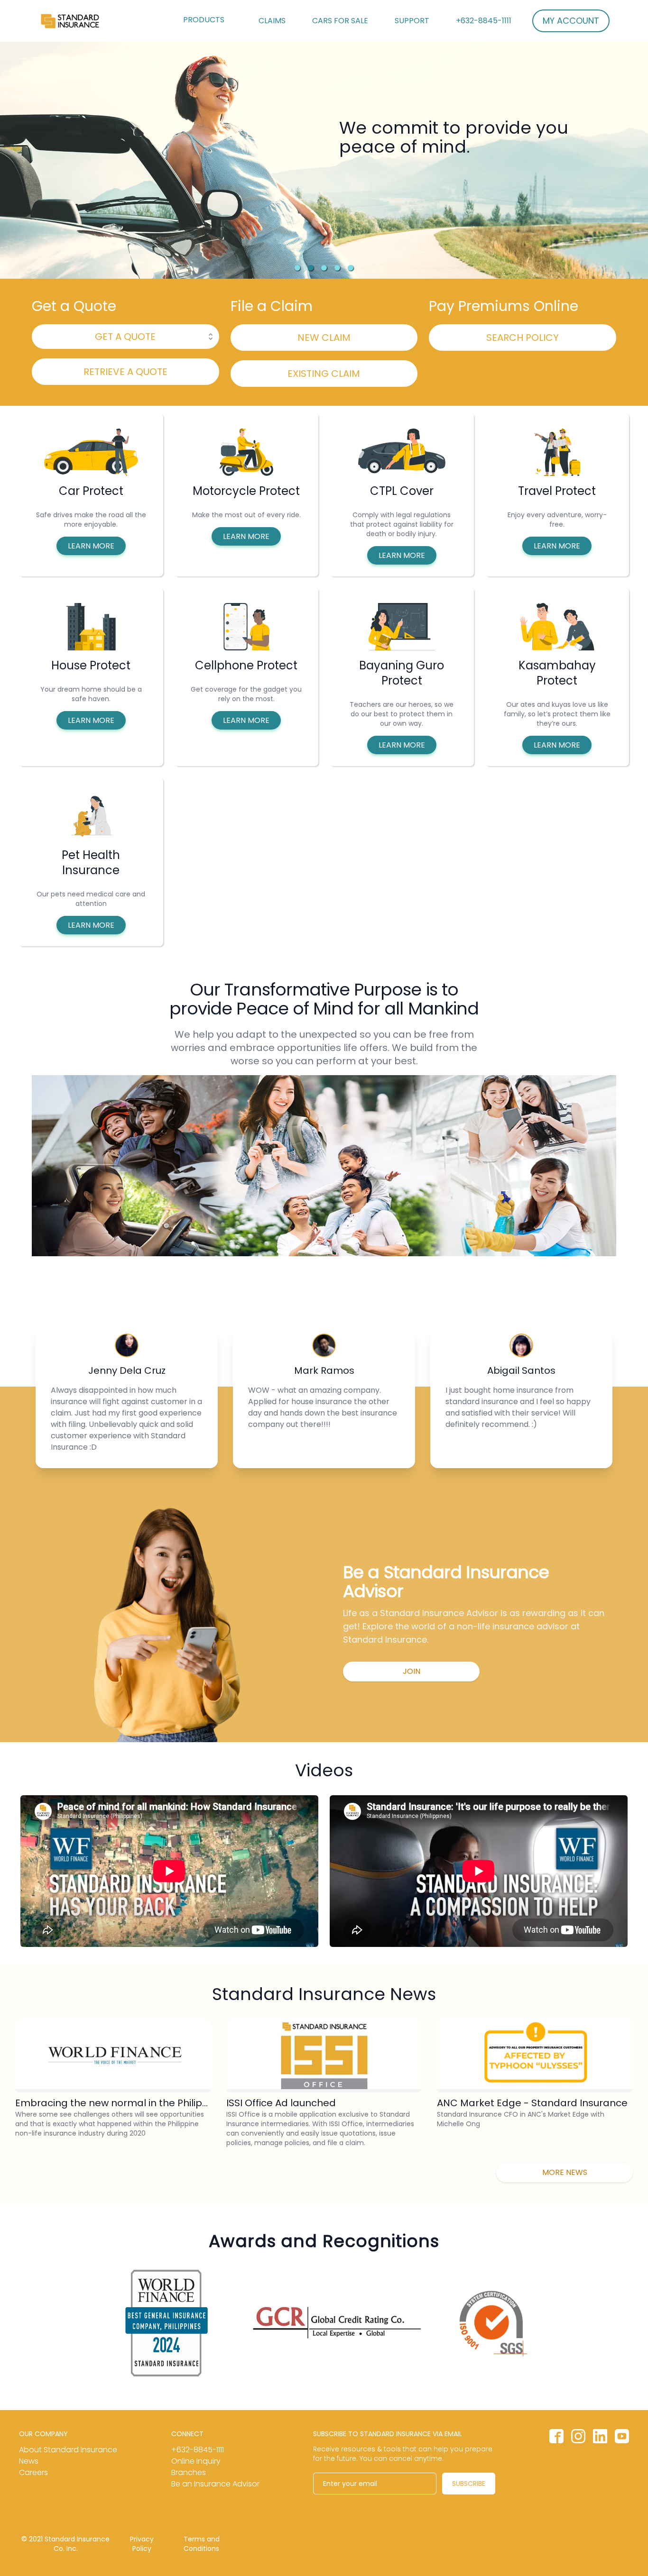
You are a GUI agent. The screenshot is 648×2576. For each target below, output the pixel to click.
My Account (571, 21)
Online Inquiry (196, 2461)
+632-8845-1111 (484, 21)
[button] (297, 268)
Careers (33, 2472)
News (29, 2461)
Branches (189, 2472)
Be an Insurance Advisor (215, 2484)
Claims (272, 21)
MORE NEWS (565, 2172)
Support (412, 21)
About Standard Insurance (68, 2450)
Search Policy (523, 338)
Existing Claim (324, 374)
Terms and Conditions (202, 2544)
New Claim (324, 338)
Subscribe (469, 2484)
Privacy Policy (142, 2544)
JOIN (412, 1671)
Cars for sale (340, 21)
